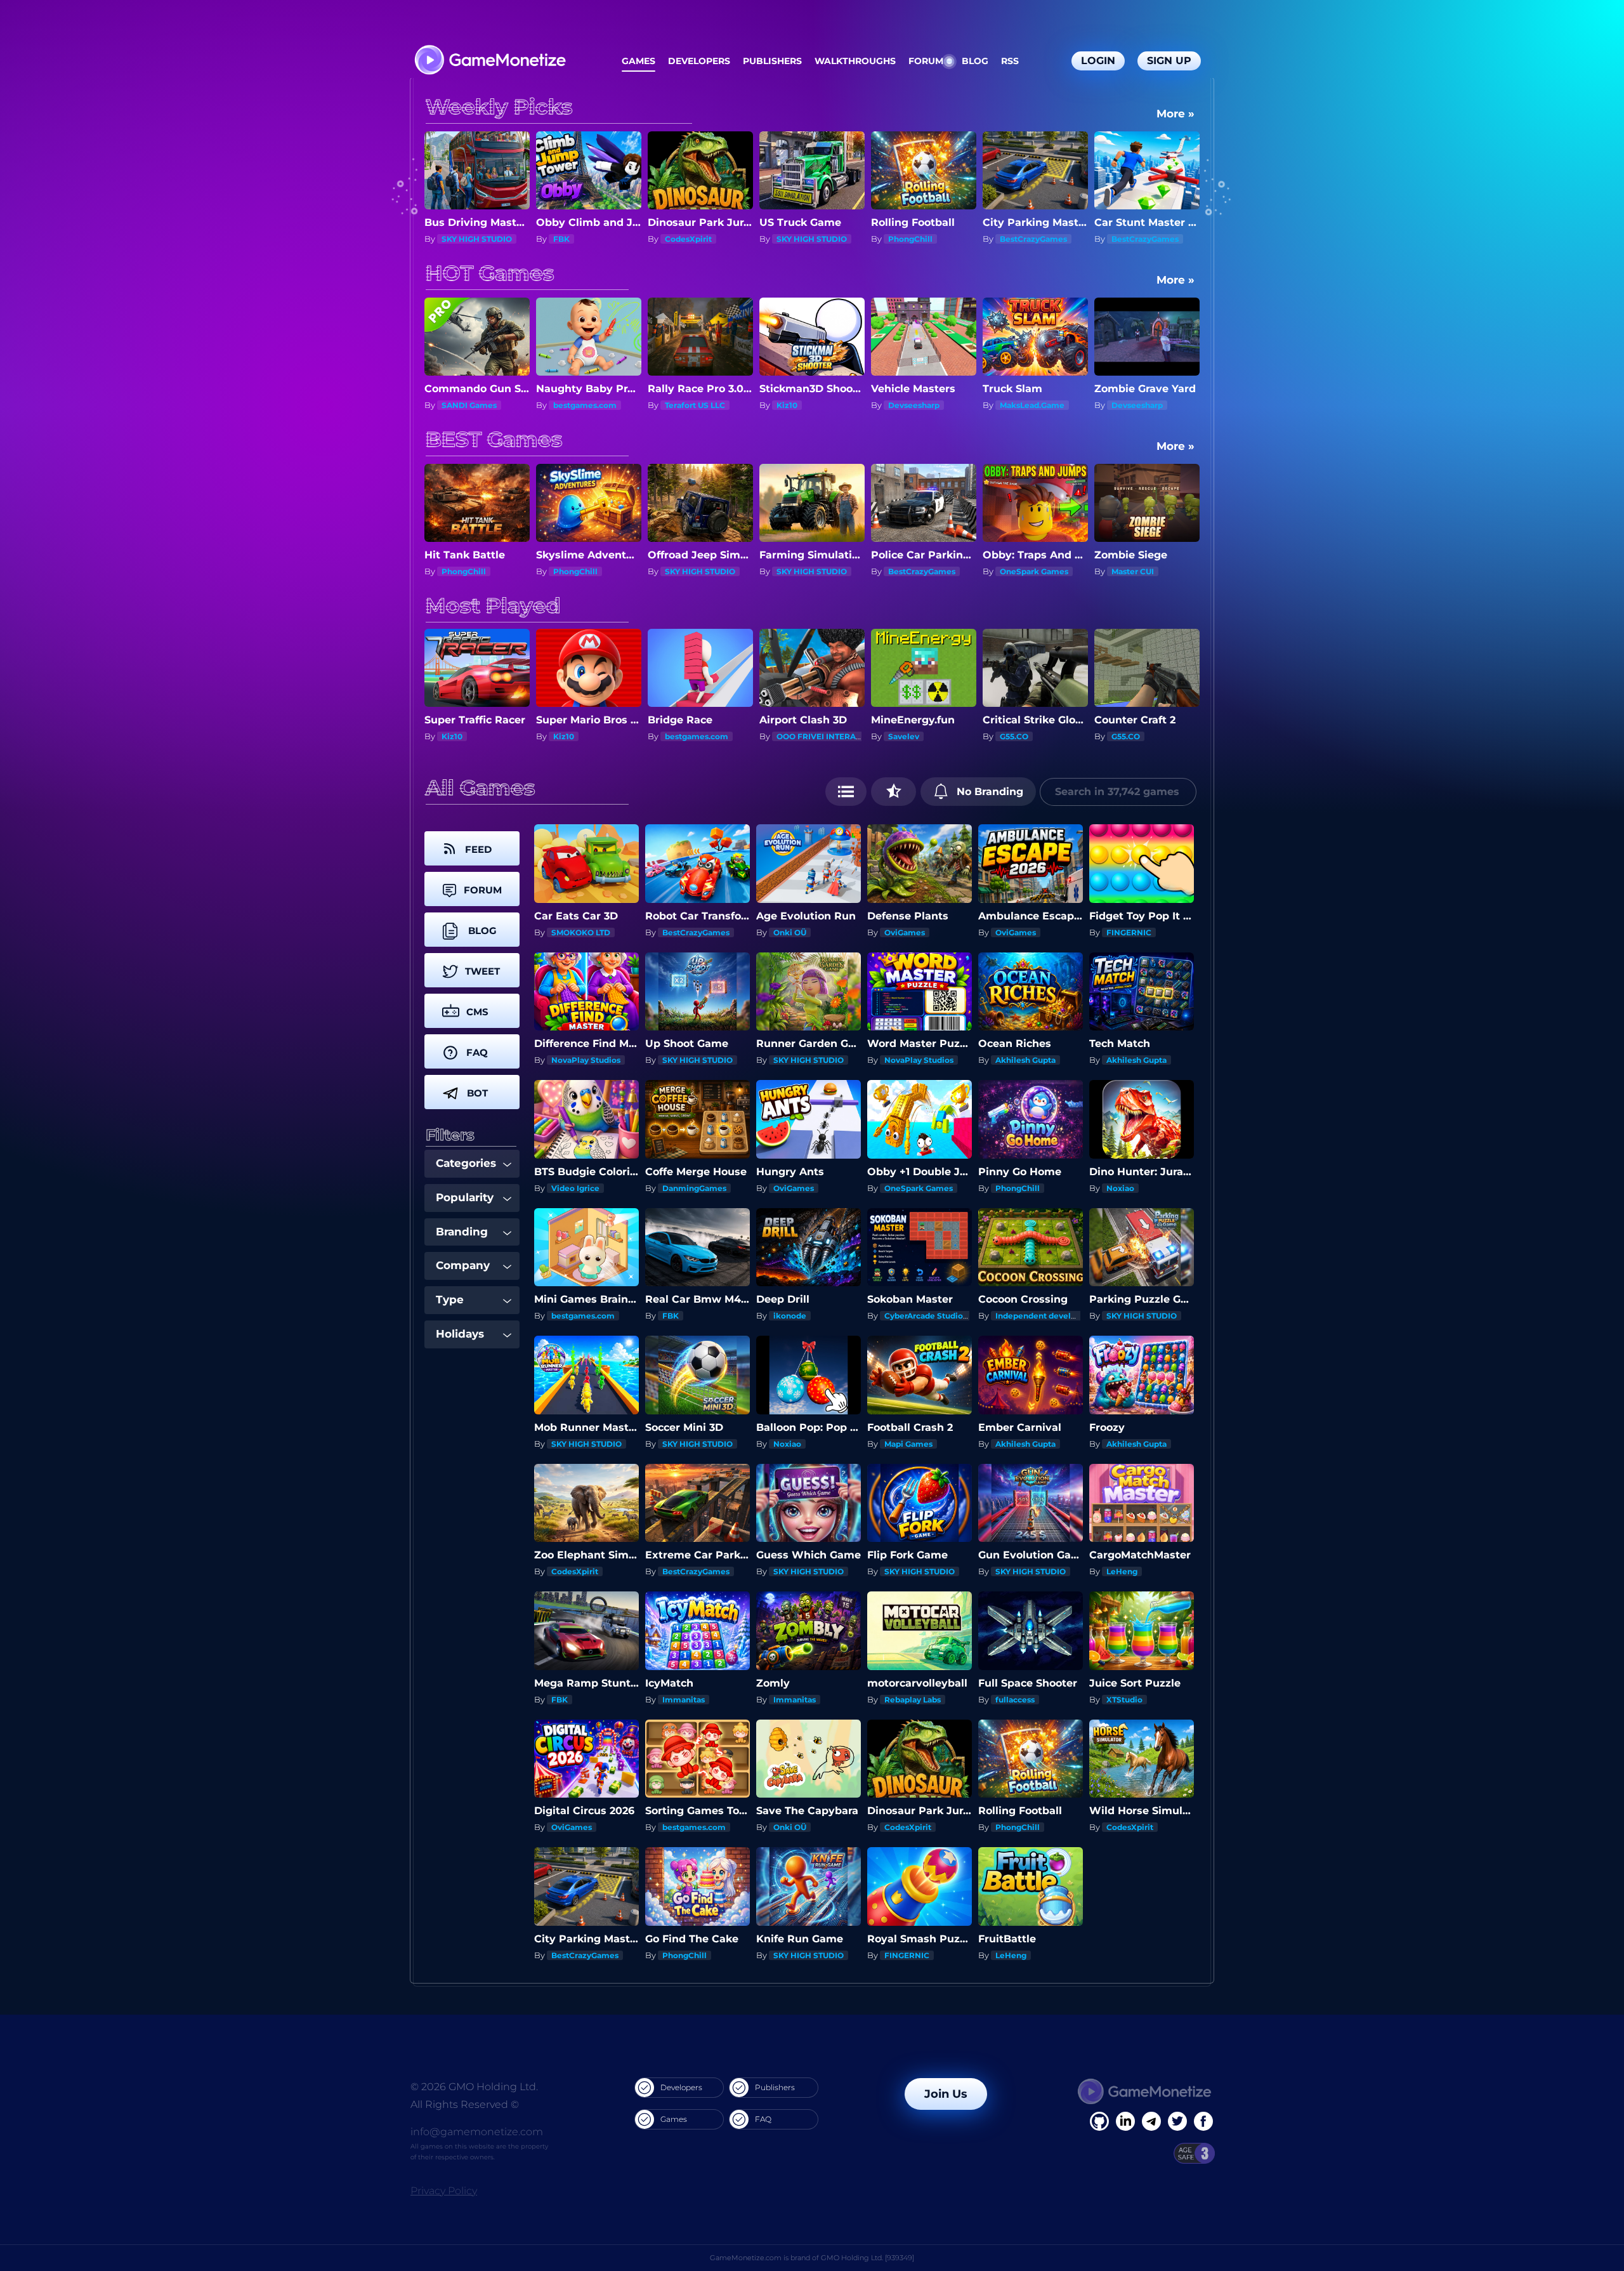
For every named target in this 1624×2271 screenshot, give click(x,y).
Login (1098, 61)
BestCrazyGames (810, 239)
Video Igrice (575, 1188)
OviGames (905, 932)
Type (450, 1300)
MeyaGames (1024, 736)
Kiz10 (564, 405)
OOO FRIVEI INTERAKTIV (602, 736)
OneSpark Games (821, 571)
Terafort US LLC (472, 405)
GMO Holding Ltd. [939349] (868, 2258)
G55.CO (791, 736)
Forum (926, 61)
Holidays (460, 1334)
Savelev (680, 736)
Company (463, 1265)
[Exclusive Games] (894, 792)
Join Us (946, 2094)
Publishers (772, 61)
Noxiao (1120, 1188)
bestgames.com (1031, 239)
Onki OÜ (790, 932)
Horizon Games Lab (1048, 571)
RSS (1010, 61)
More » (1175, 114)
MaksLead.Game (809, 405)
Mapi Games (908, 1444)
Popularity (465, 1197)
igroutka (1128, 736)
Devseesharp (691, 405)
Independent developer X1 (1048, 1316)
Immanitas (684, 1700)
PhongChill (687, 239)
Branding (462, 1232)
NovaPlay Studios (586, 1060)
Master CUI (920, 571)
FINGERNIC (1129, 932)
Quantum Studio (1032, 405)
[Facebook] (1099, 2121)
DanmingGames (694, 1188)
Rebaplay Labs (913, 1700)
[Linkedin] (1151, 2121)
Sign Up (1169, 61)
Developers (699, 61)
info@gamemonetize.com (477, 2132)
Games (638, 61)
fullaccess (1015, 1700)
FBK (671, 1316)
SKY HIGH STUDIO (588, 239)
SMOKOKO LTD (1141, 405)
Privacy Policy (444, 2191)
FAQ (763, 2119)
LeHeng (1122, 1571)
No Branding (988, 792)
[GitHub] (1203, 2121)
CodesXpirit (465, 239)
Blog (975, 61)
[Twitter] (1177, 2121)
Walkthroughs (855, 61)
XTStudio (1124, 1700)
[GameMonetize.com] (489, 61)
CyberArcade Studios (926, 1316)
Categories (466, 1163)
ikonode (790, 1316)
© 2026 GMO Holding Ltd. (474, 2087)
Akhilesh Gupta (1025, 1060)
